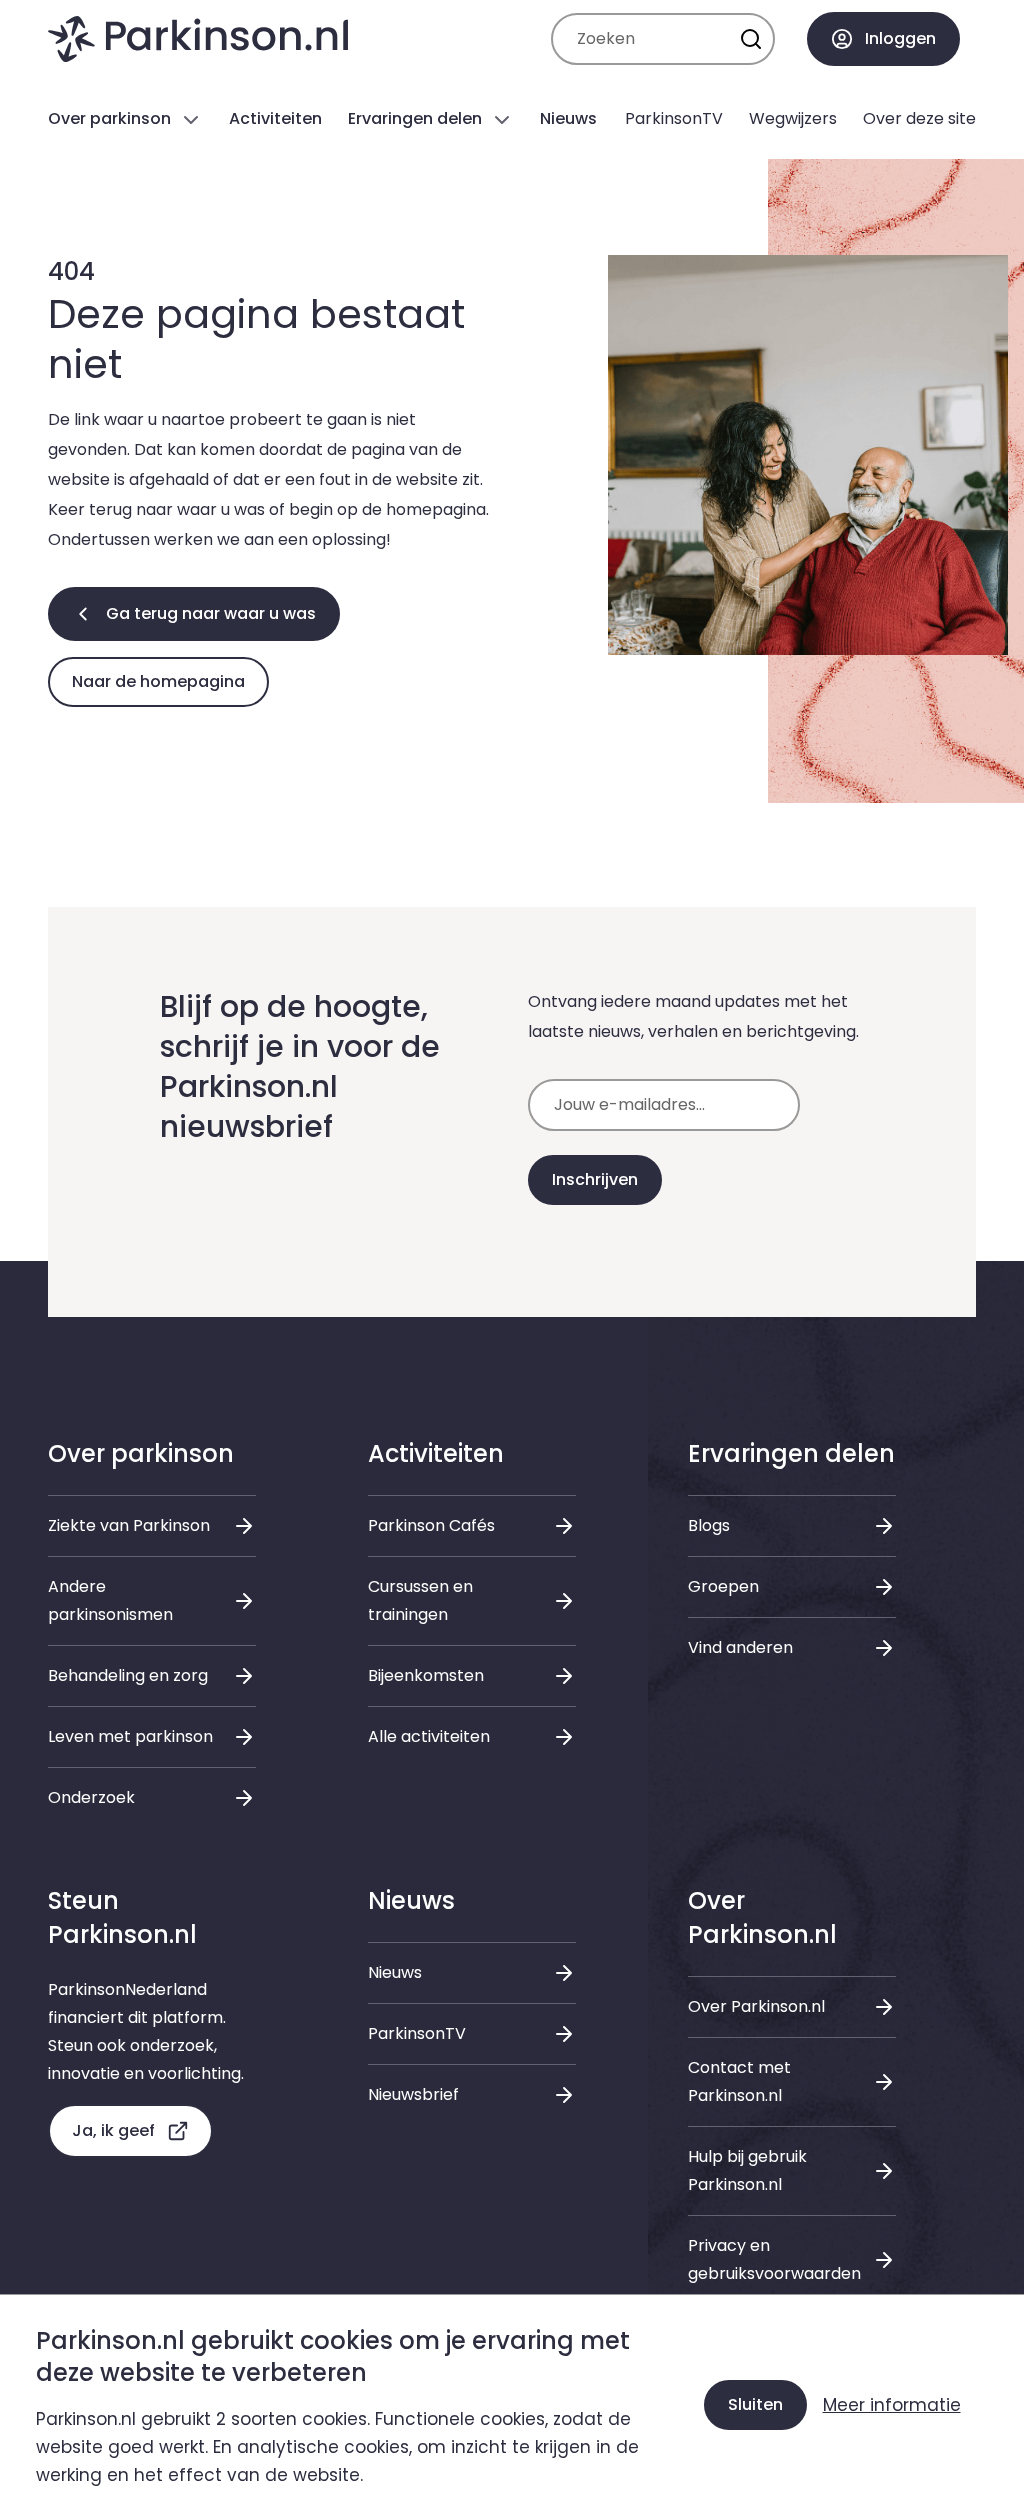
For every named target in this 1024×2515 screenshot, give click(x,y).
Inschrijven (595, 1179)
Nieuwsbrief (413, 2094)
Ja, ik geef (113, 2130)
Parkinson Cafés (431, 1525)
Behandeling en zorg (128, 1675)
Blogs (709, 1525)
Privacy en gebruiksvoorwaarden (774, 2259)
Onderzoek (91, 1797)
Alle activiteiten (429, 1736)
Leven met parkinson (130, 1736)
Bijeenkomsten (426, 1675)
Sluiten (755, 2404)
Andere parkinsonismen (110, 1600)
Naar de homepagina (158, 681)
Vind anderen (740, 1647)
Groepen (723, 1586)
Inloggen (900, 38)
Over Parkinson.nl (756, 2006)
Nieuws (395, 1972)
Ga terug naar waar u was (211, 613)
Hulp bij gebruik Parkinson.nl (747, 2170)
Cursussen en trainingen (420, 1600)
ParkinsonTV (417, 2033)
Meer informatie (892, 2405)
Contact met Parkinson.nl (739, 2081)
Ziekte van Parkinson (129, 1525)
